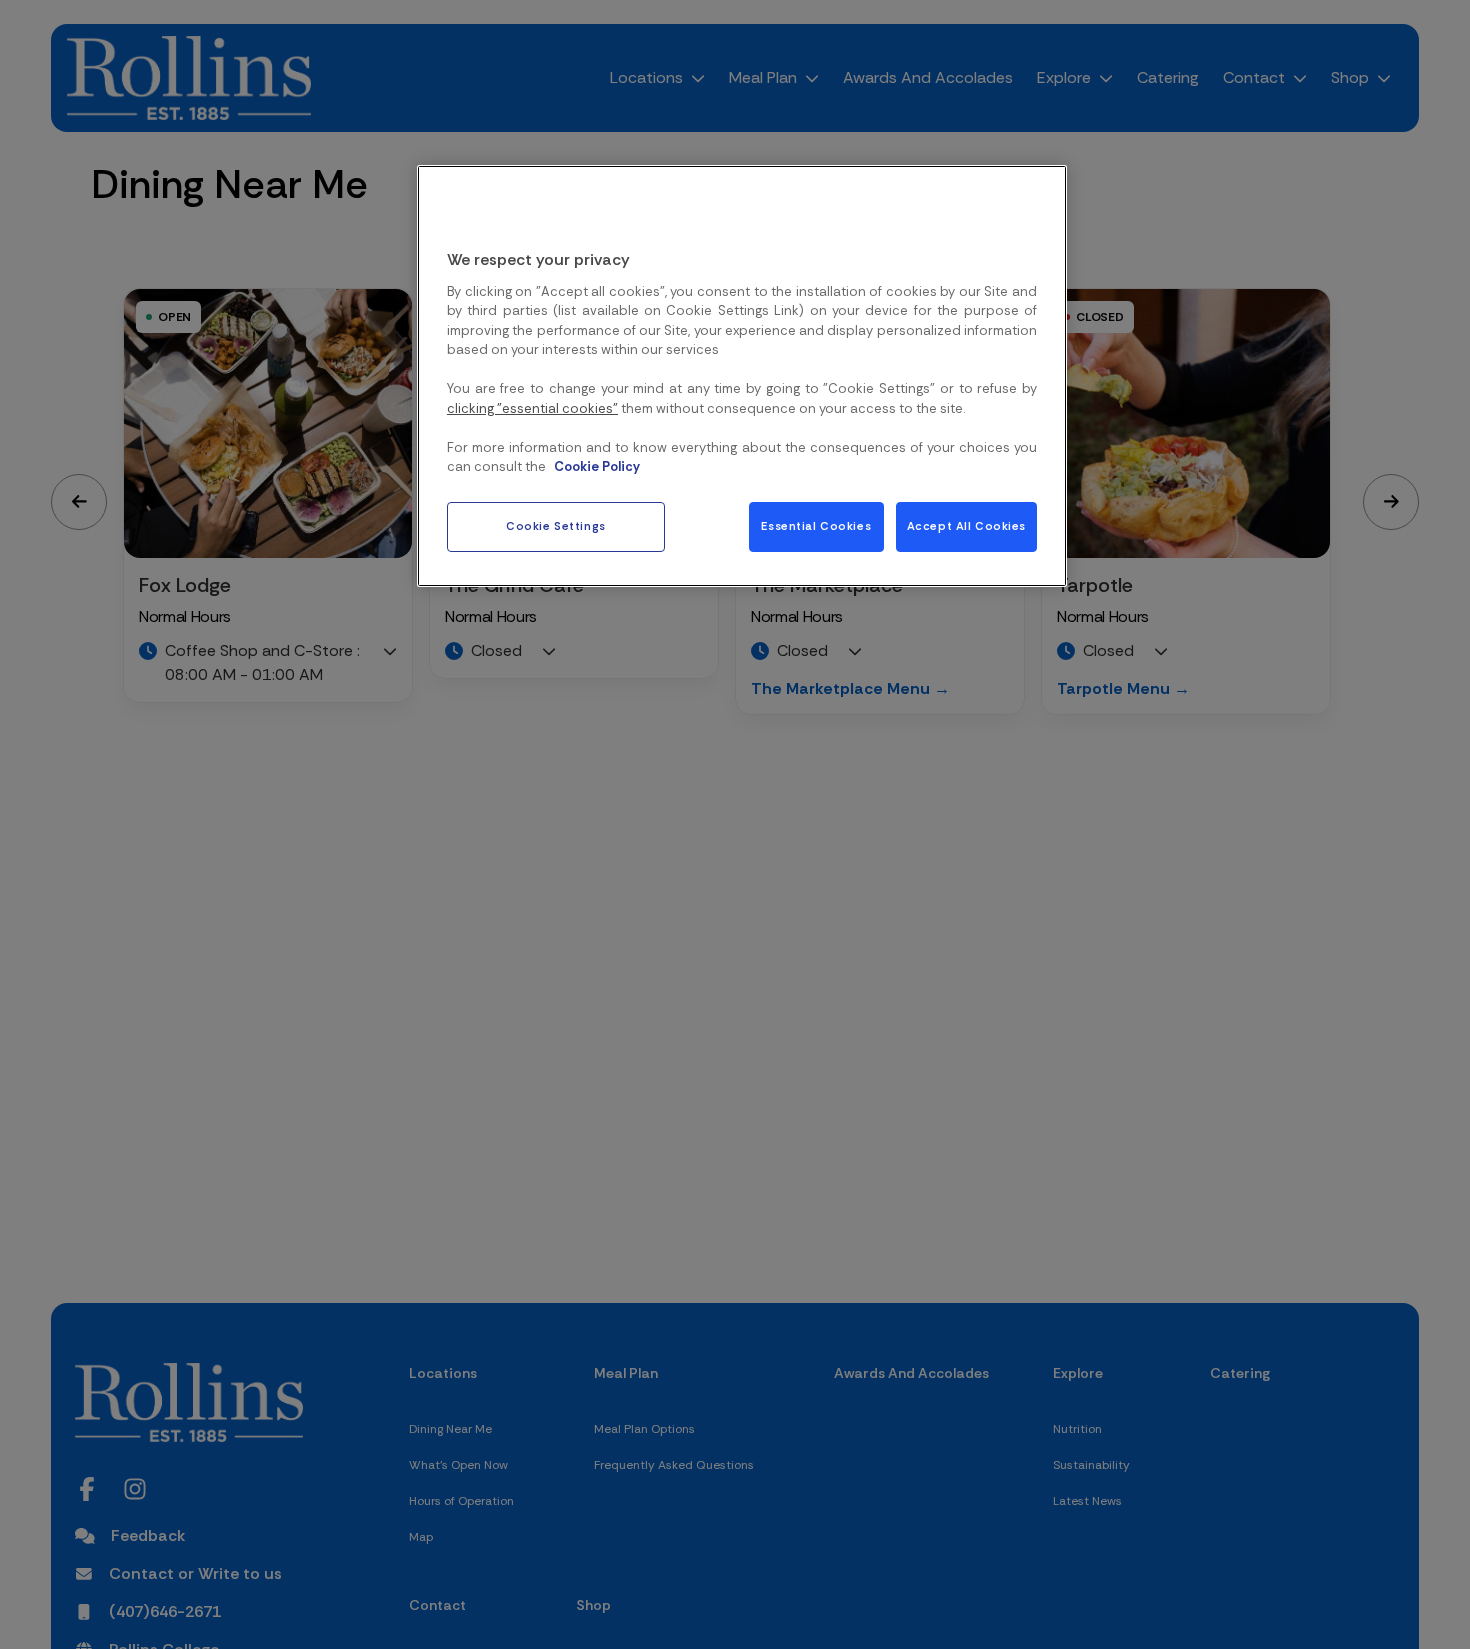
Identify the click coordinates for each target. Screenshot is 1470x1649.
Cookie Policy (597, 467)
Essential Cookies (816, 526)
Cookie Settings (556, 526)
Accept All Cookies (966, 526)
